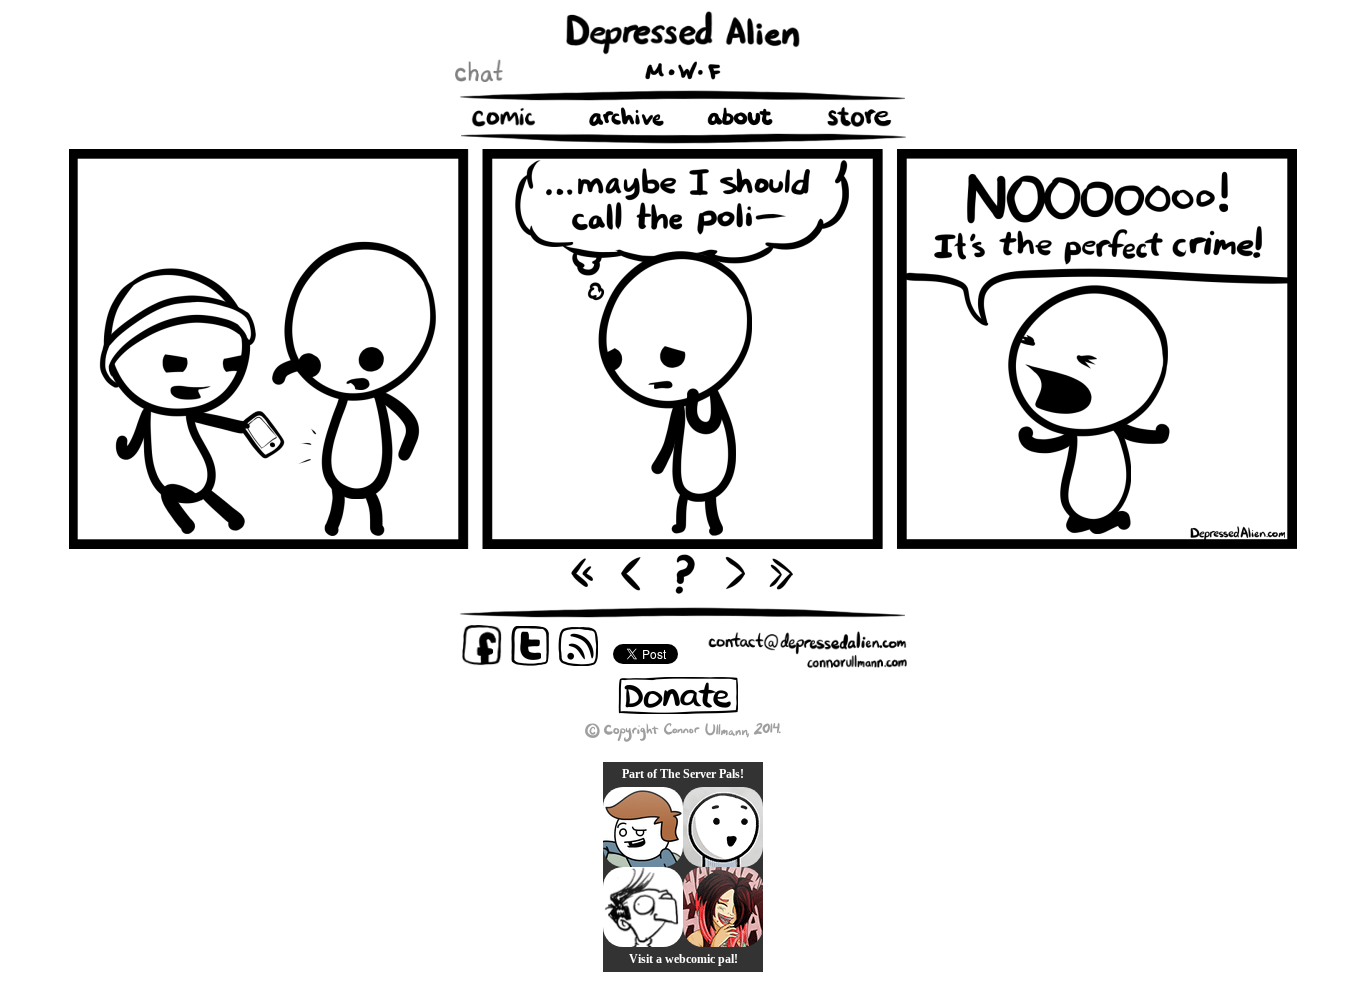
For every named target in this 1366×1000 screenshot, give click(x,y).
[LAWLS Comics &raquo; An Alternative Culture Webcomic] (723, 907)
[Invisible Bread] (723, 827)
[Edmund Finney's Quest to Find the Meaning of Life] (643, 907)
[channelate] (643, 827)
